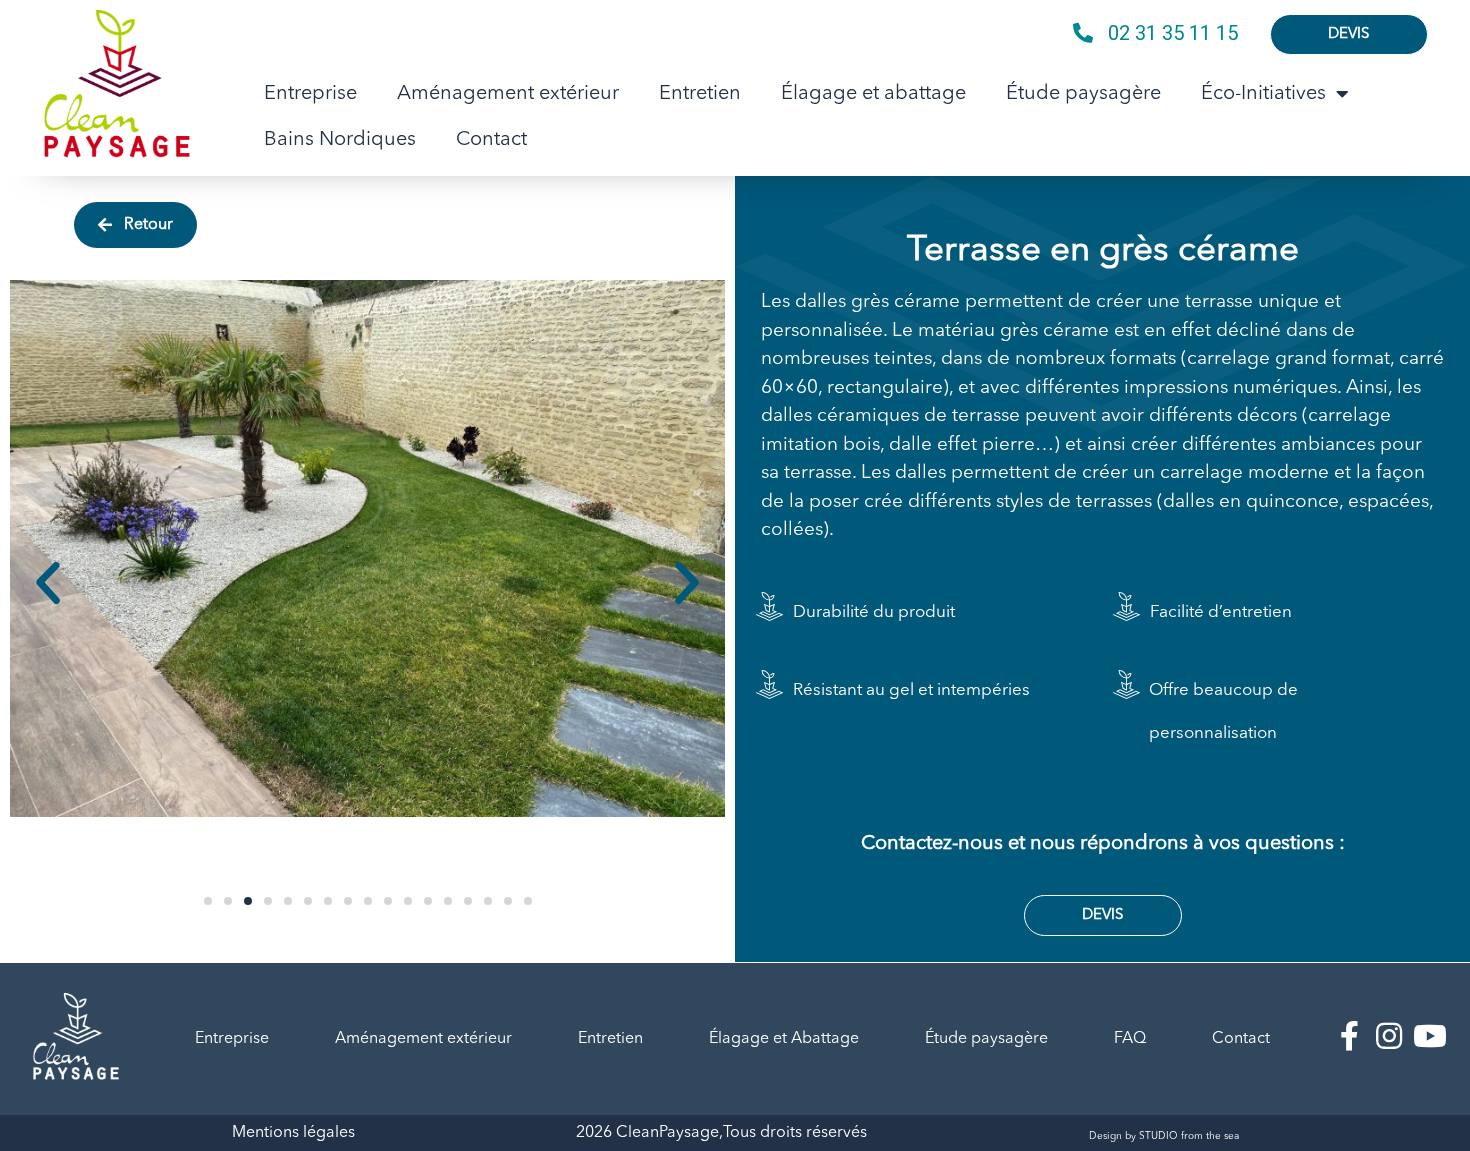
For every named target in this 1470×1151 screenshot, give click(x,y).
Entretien (700, 94)
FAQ (1130, 1039)
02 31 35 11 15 (1173, 33)
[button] (208, 901)
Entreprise (310, 94)
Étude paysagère (1083, 94)
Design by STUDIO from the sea (1164, 1136)
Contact (491, 140)
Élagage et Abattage (784, 1039)
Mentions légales (293, 1133)
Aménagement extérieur (508, 94)
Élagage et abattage (873, 94)
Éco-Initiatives (1263, 94)
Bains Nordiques (340, 140)
